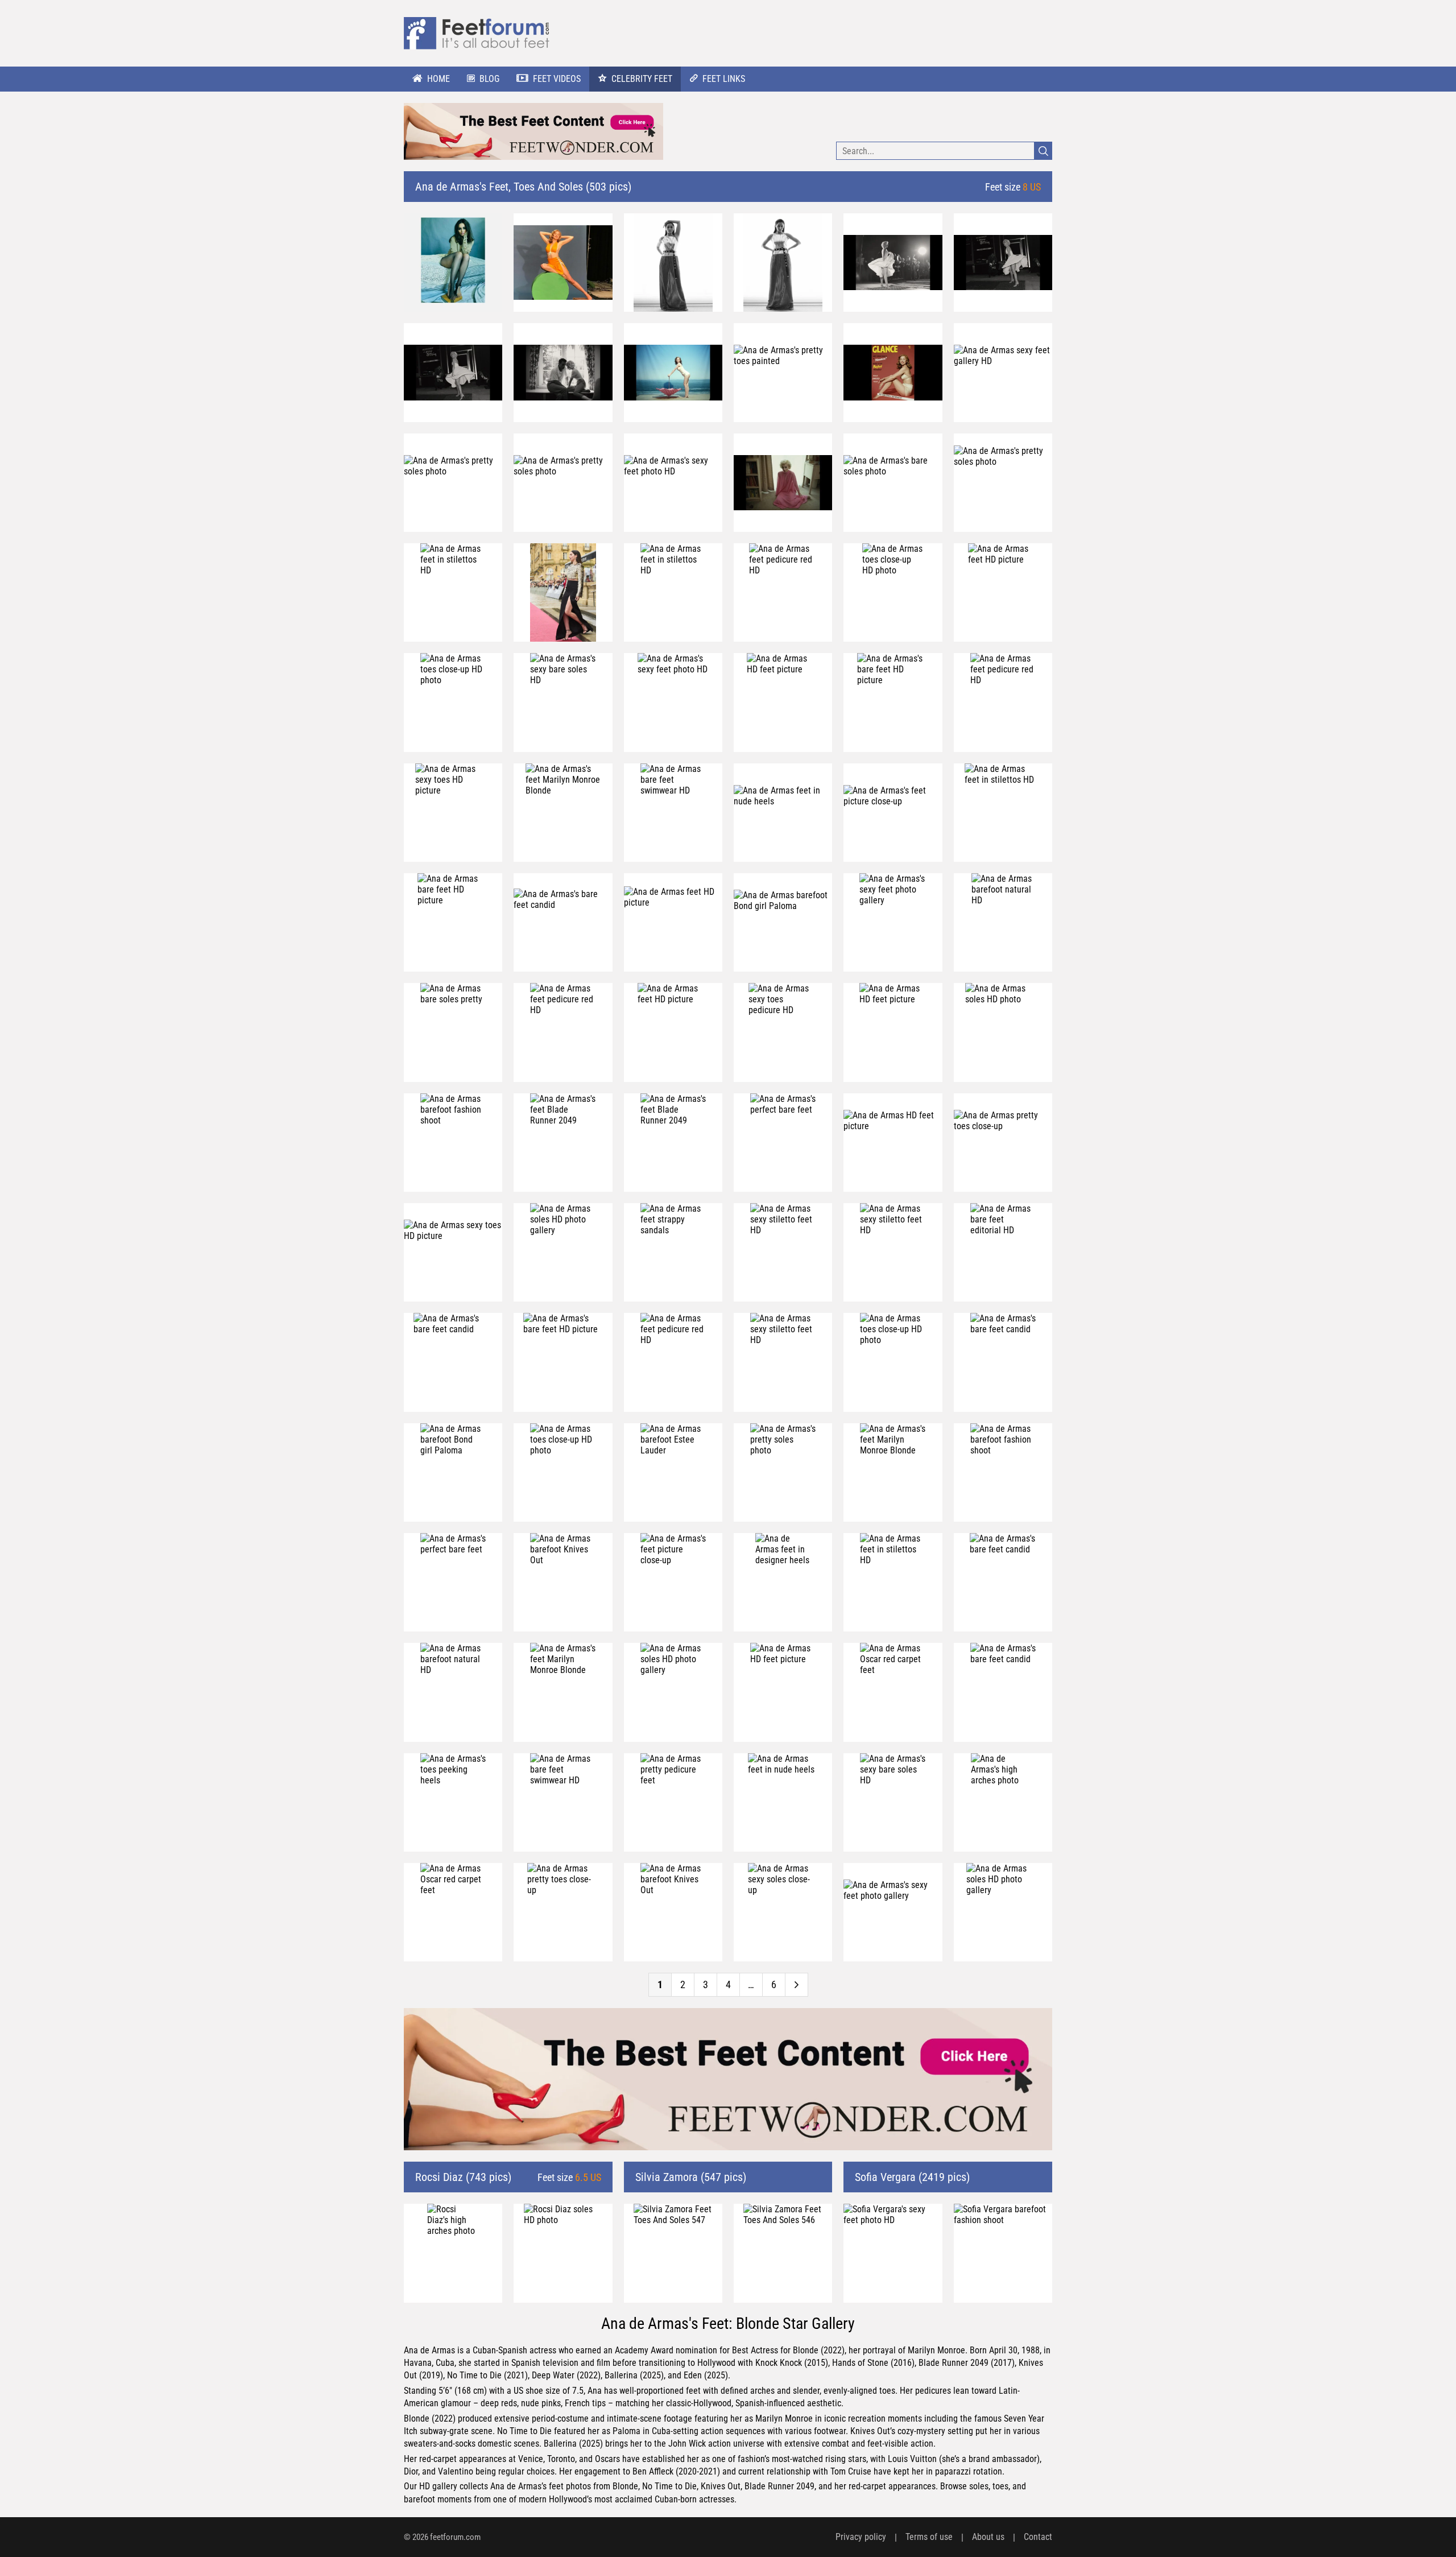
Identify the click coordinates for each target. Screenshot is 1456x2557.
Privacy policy (861, 2537)
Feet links (724, 79)
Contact (1038, 2537)
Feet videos (557, 79)
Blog (489, 79)
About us (988, 2537)
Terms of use (929, 2537)
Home (439, 79)
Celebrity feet (642, 79)
